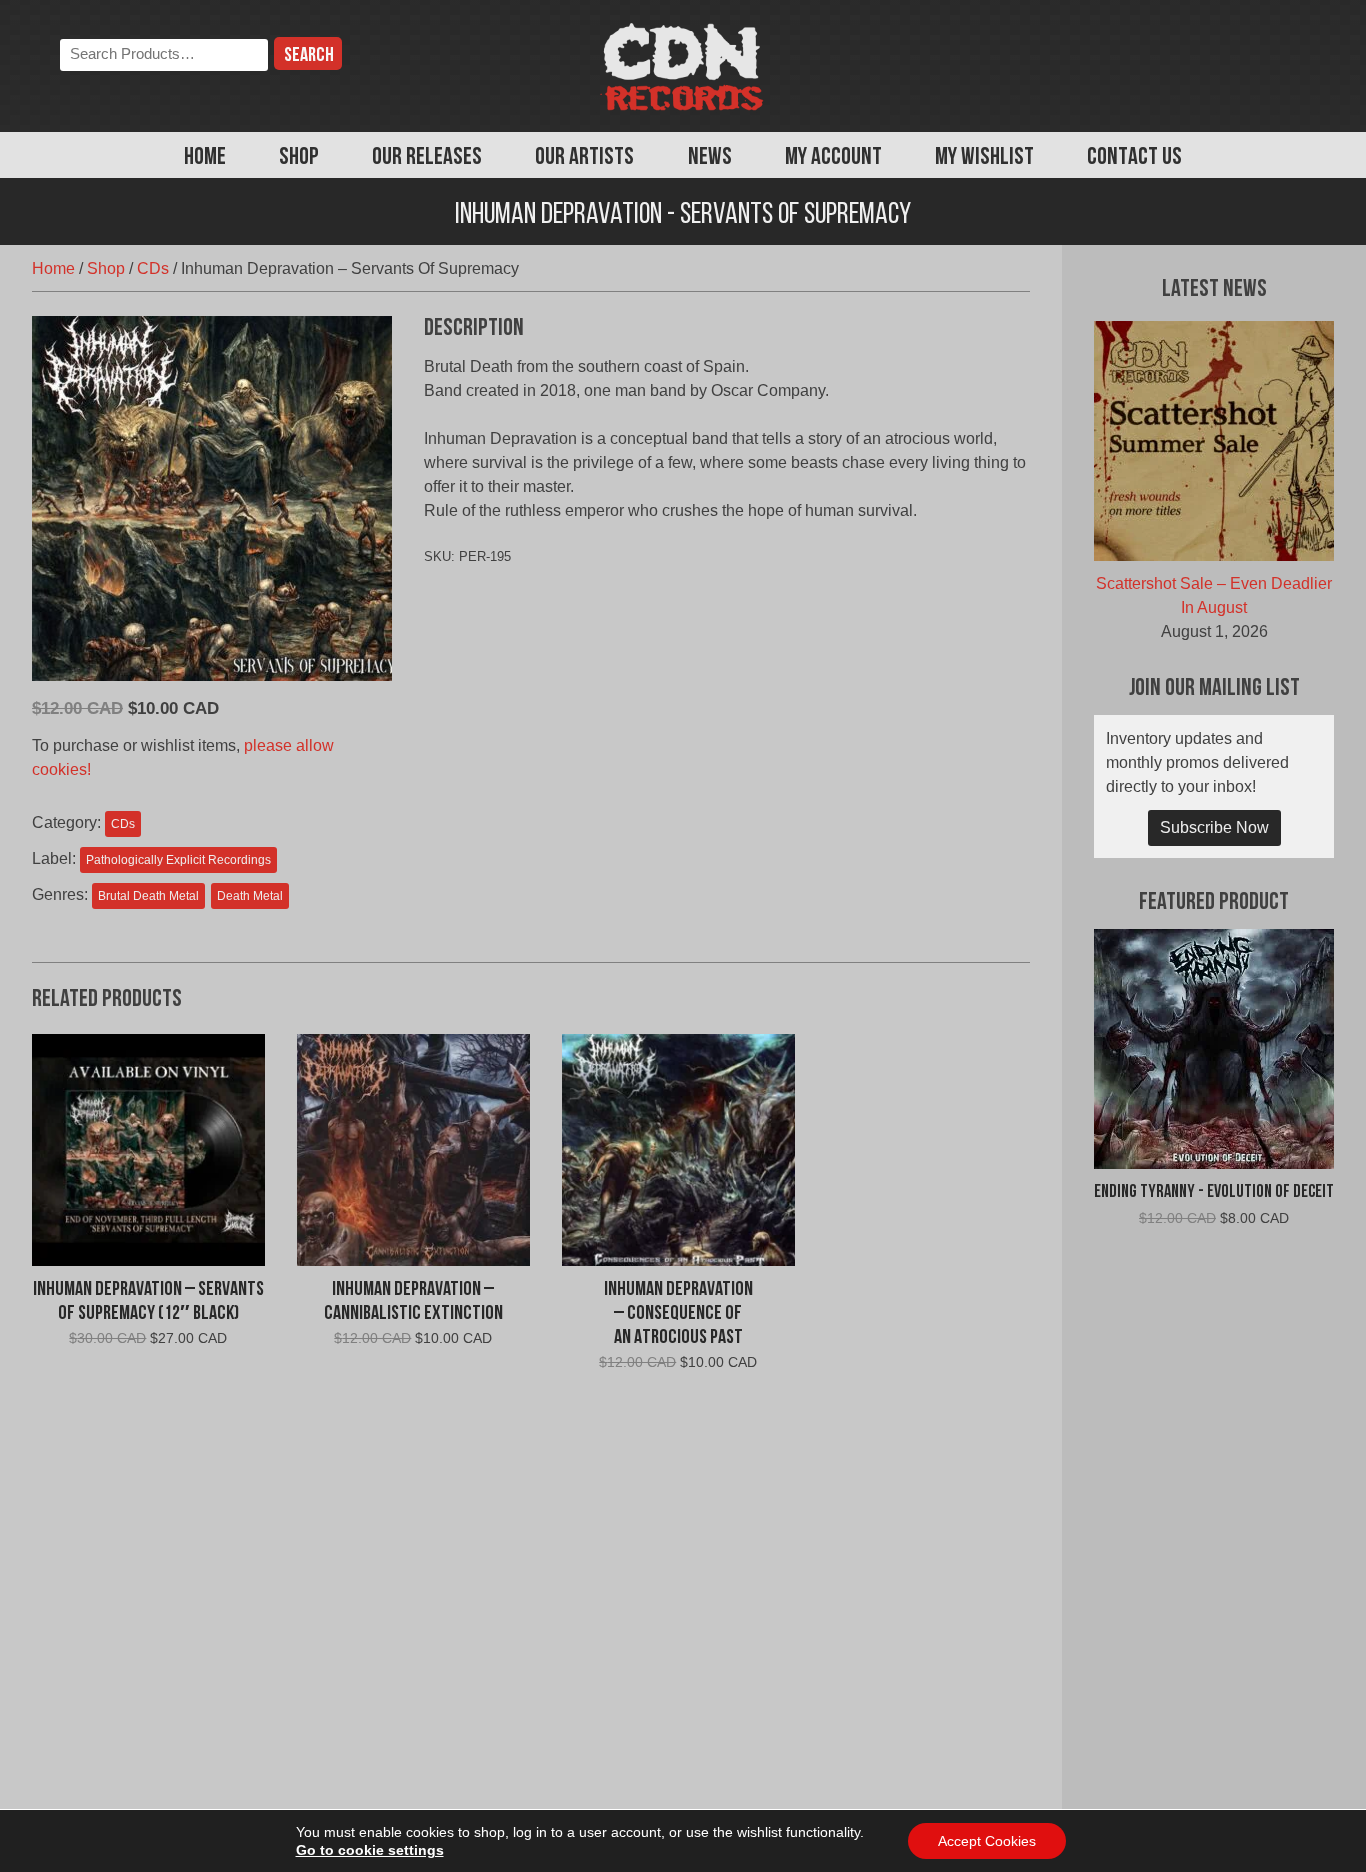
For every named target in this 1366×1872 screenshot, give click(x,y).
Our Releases (427, 158)
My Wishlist (984, 158)
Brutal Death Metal (148, 896)
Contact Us (1134, 158)
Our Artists (584, 158)
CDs (153, 268)
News (710, 158)
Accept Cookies (987, 1841)
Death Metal (250, 896)
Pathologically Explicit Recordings (178, 860)
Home (205, 158)
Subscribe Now (1214, 827)
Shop (299, 158)
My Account (833, 158)
